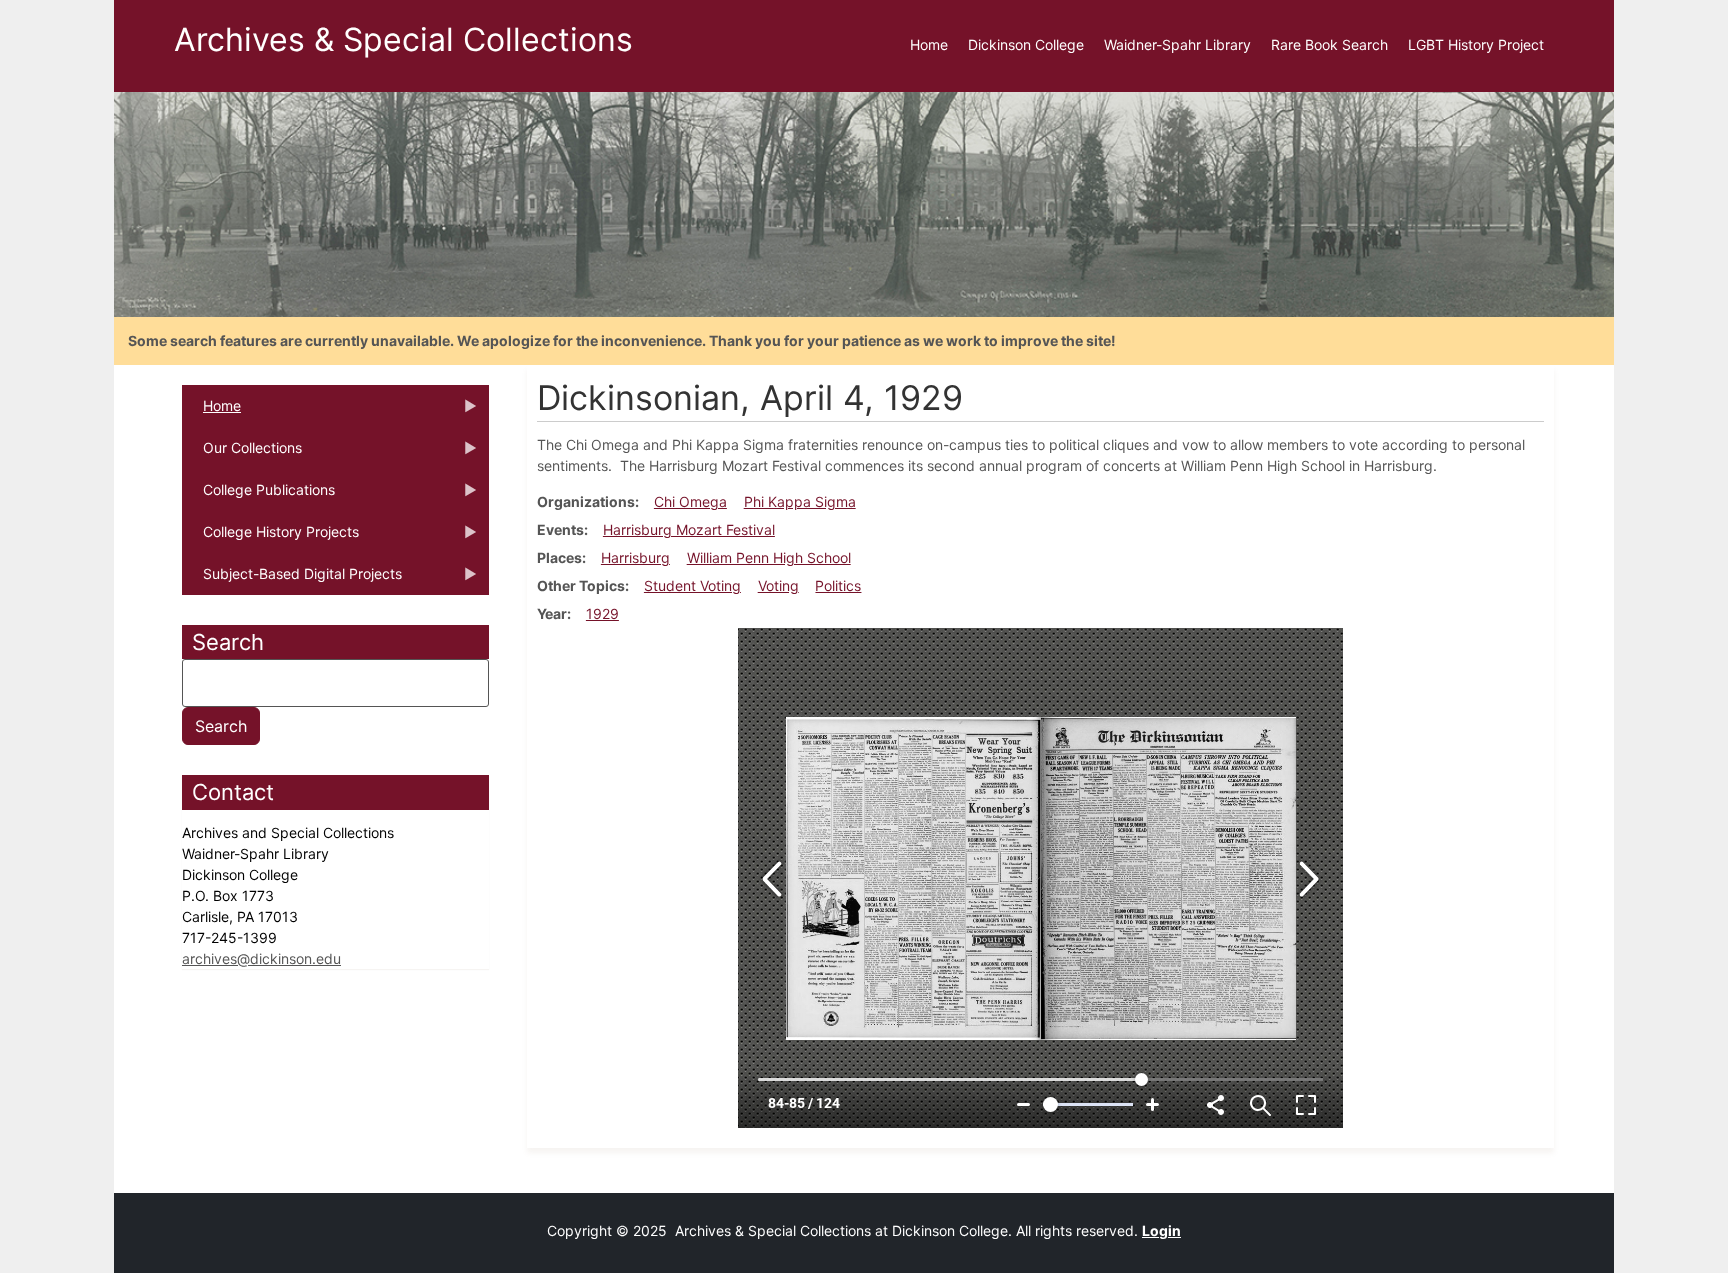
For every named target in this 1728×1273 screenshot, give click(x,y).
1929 (602, 613)
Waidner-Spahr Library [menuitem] (1177, 44)
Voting (778, 585)
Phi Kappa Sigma (800, 501)
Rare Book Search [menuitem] (1329, 44)
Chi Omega (690, 501)
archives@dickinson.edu (261, 958)
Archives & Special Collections (403, 39)
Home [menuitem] (929, 44)
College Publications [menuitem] (258, 496)
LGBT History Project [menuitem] (1476, 44)
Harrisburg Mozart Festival (689, 529)
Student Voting (692, 585)
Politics (838, 585)
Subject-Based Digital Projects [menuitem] (292, 580)
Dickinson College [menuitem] (1026, 44)
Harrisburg (635, 557)
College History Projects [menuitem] (270, 538)
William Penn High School (769, 557)
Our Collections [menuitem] (242, 454)
